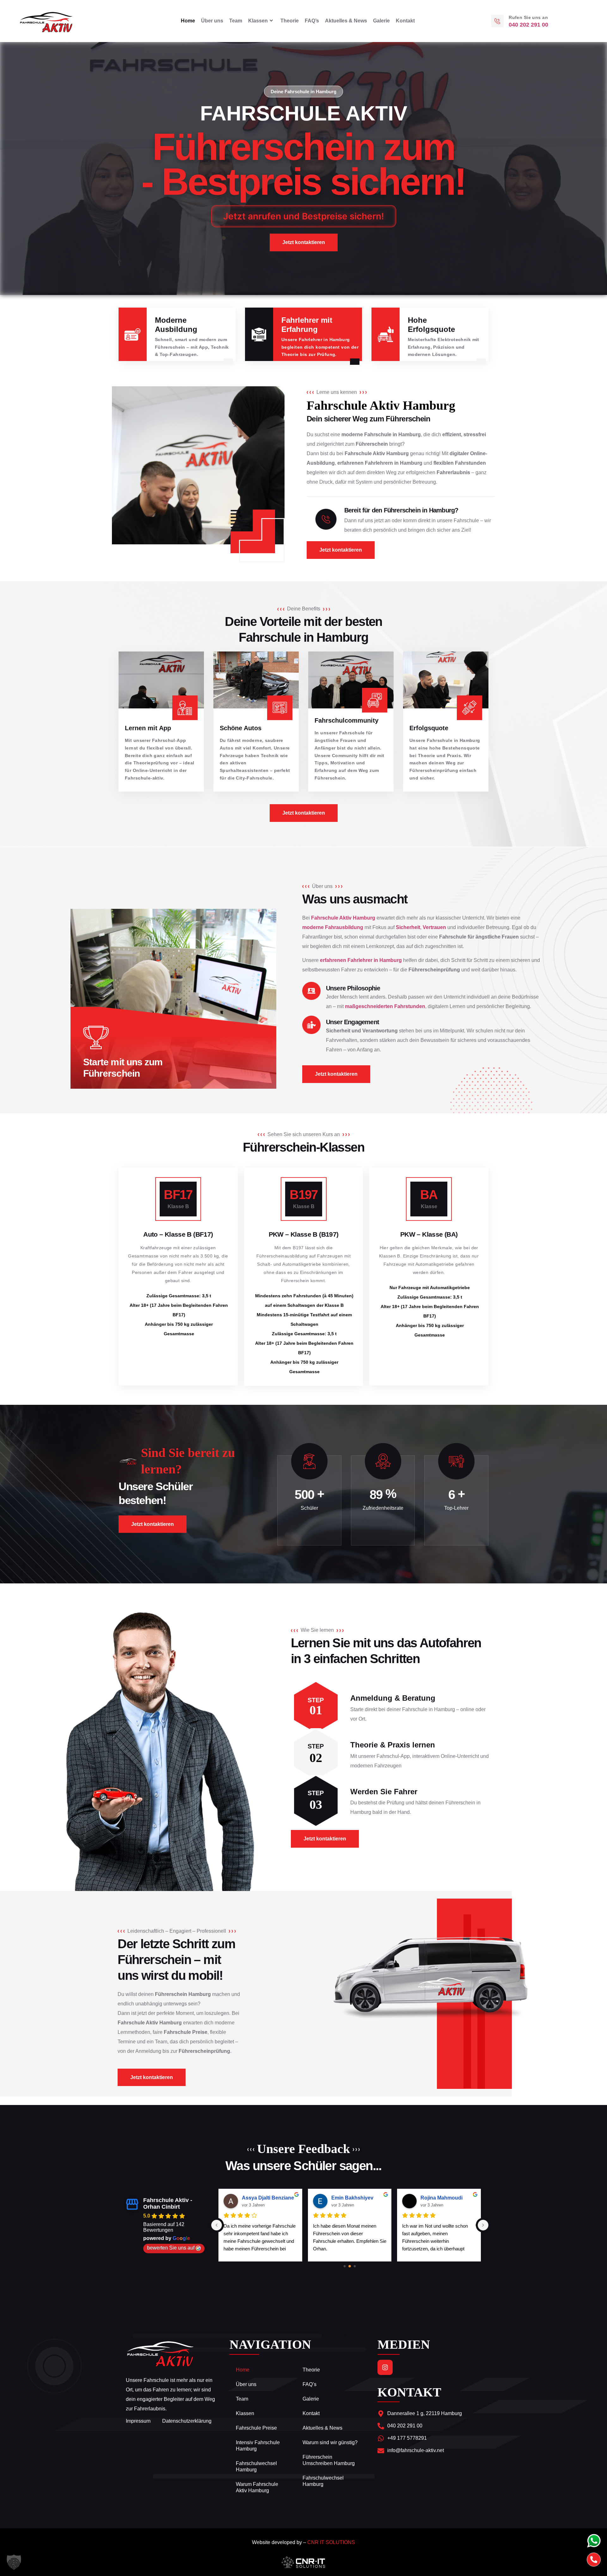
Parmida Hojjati (260, 2198)
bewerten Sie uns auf (171, 2248)
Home (188, 21)
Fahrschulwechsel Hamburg (256, 2466)
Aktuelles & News (346, 21)
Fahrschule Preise (256, 2428)
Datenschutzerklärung (187, 2421)
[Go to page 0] (345, 2266)
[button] (14, 2562)
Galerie (381, 21)
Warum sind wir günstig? (330, 2442)
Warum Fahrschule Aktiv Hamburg (257, 2487)
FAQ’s (312, 21)
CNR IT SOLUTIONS (331, 2542)
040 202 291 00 (528, 25)
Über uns (212, 21)
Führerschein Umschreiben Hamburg (329, 2460)
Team (236, 21)
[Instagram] (385, 2367)
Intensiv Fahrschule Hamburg (258, 2446)
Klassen (258, 21)
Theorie (290, 21)
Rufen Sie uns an (528, 17)
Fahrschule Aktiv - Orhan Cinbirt (168, 2203)
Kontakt (405, 21)
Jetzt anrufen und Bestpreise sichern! (304, 216)
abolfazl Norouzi (440, 2198)
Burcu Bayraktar (351, 2198)
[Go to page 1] (350, 2266)
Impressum (138, 2421)
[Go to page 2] (355, 2266)
